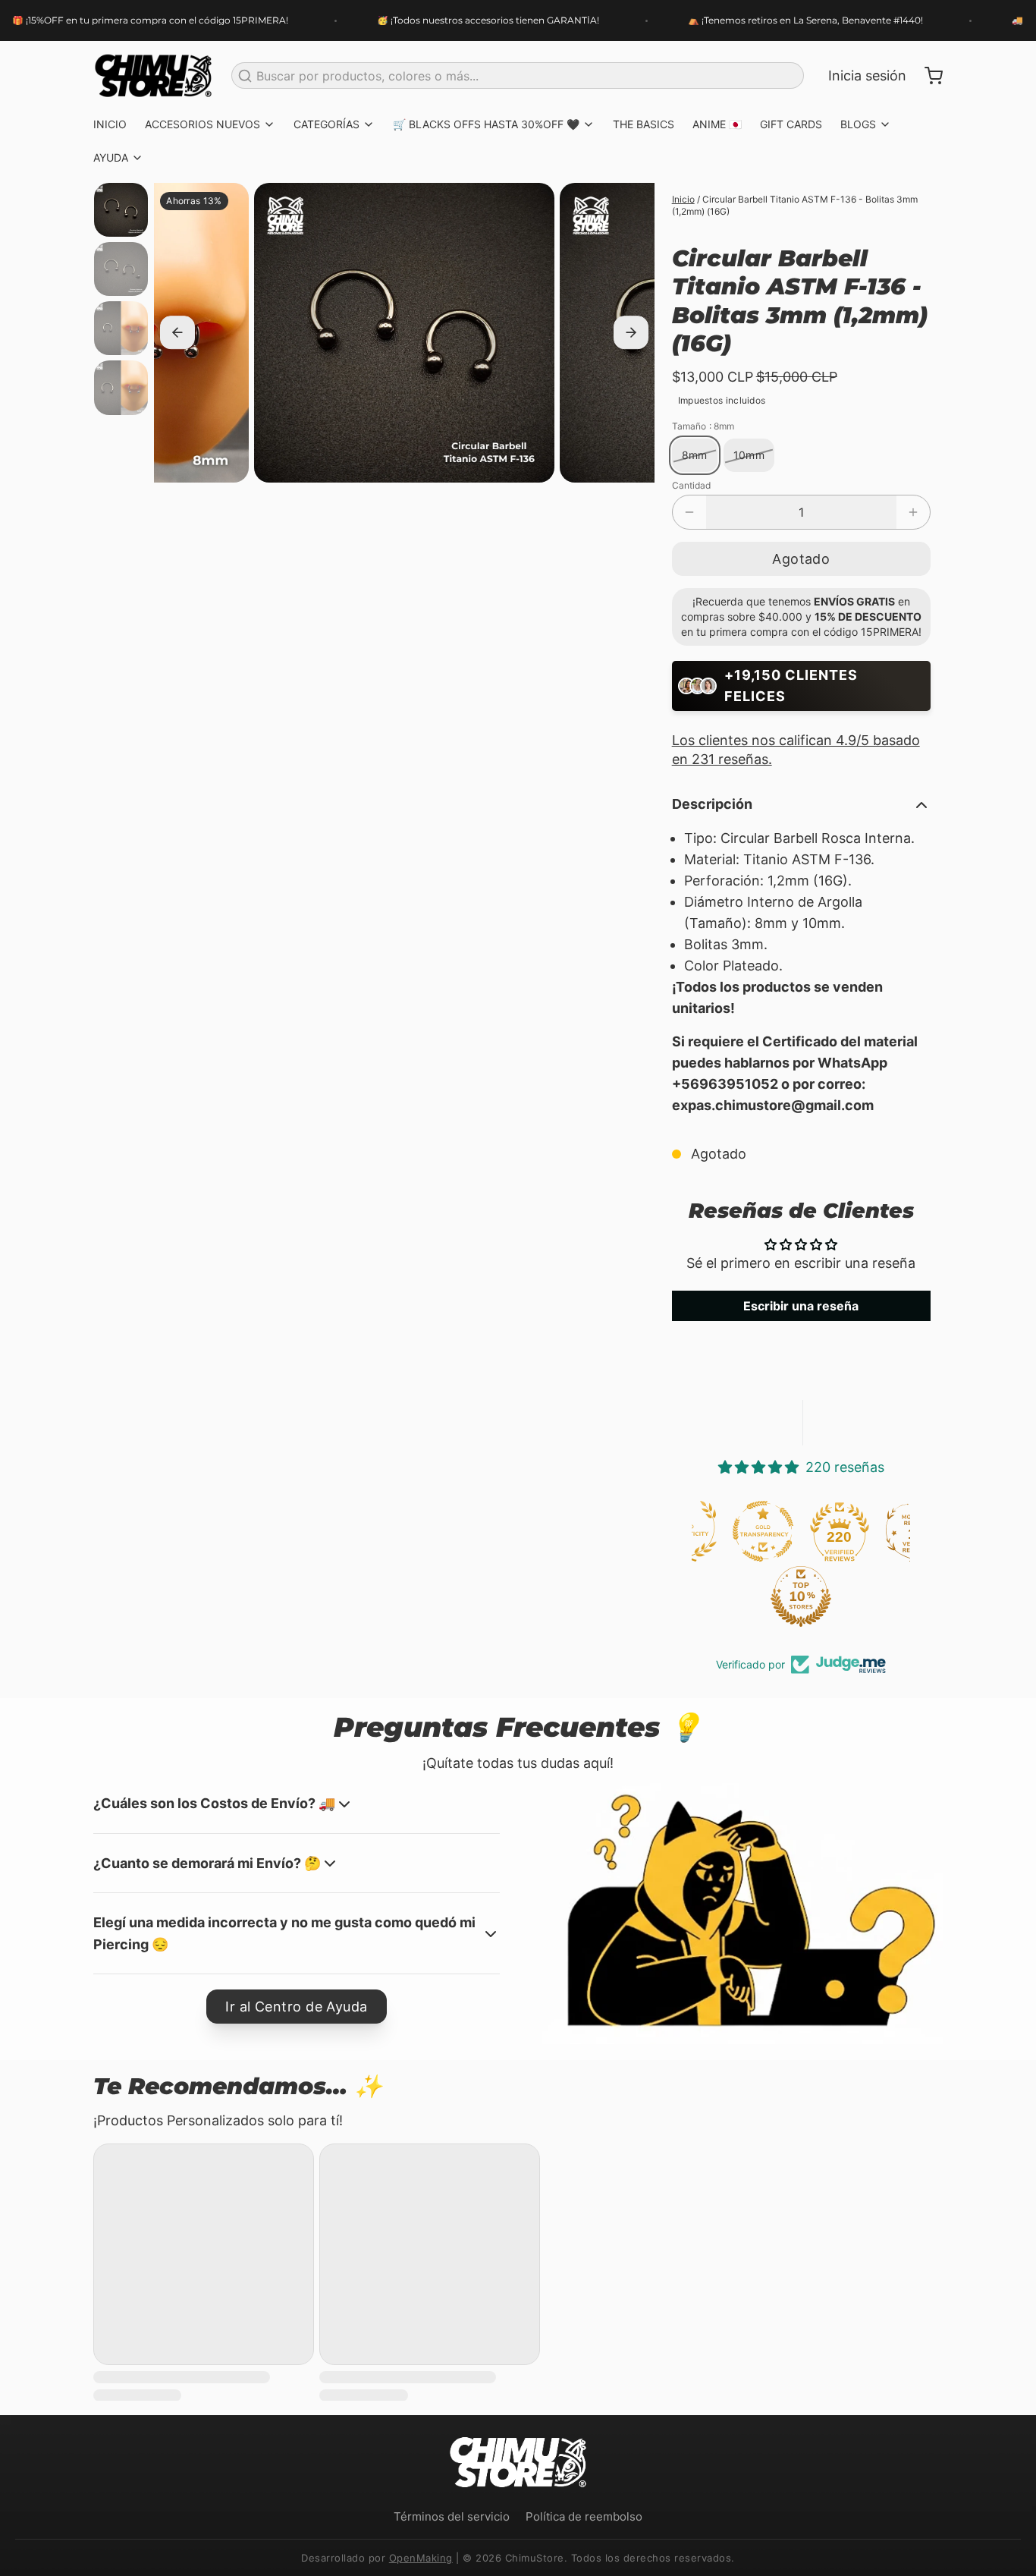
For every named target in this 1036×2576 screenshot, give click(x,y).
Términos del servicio (452, 2516)
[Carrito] (928, 76)
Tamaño (703, 426)
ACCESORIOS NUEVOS (202, 124)
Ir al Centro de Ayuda (296, 2007)
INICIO (110, 124)
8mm (695, 455)
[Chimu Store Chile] (153, 76)
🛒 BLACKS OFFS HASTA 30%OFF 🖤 (486, 124)
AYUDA (111, 157)
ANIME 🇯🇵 (717, 124)
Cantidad (691, 485)
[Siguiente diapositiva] (631, 333)
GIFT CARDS (791, 124)
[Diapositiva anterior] (177, 333)
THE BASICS (644, 124)
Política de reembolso (584, 2516)
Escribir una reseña (801, 1306)
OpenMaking (421, 2558)
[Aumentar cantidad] (913, 512)
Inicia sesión (867, 75)
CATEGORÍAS (326, 124)
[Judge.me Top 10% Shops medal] (728, 1596)
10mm (749, 455)
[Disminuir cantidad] (689, 512)
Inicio (683, 199)
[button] (801, 559)
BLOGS (858, 124)
